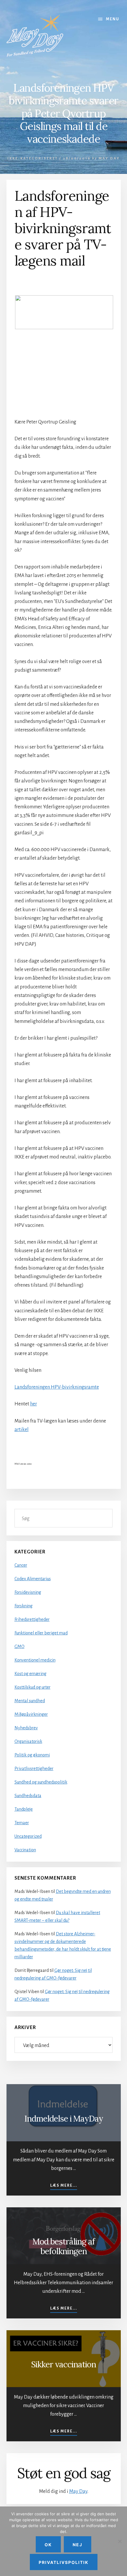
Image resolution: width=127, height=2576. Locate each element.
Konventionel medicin (35, 1660)
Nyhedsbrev (26, 1728)
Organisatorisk (28, 1741)
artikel (22, 1430)
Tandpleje (24, 1809)
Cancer (21, 1565)
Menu (113, 19)
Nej (78, 2545)
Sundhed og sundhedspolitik (41, 1782)
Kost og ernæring (30, 1674)
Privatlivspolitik (64, 2562)
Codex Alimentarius (33, 1579)
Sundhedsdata (28, 1796)
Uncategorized (28, 1836)
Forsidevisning (28, 1592)
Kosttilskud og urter (32, 1687)
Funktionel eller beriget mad (41, 1633)
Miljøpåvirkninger (31, 1714)
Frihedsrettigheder (32, 1619)
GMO (19, 1647)
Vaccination (25, 1850)
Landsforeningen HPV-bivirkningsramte (57, 1387)
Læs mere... (64, 2186)
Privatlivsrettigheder (34, 1769)
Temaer (22, 1823)
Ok (48, 2545)
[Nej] (120, 2541)
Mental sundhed (30, 1701)
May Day (78, 2491)
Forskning (23, 1606)
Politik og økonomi (32, 1755)
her (34, 1404)
